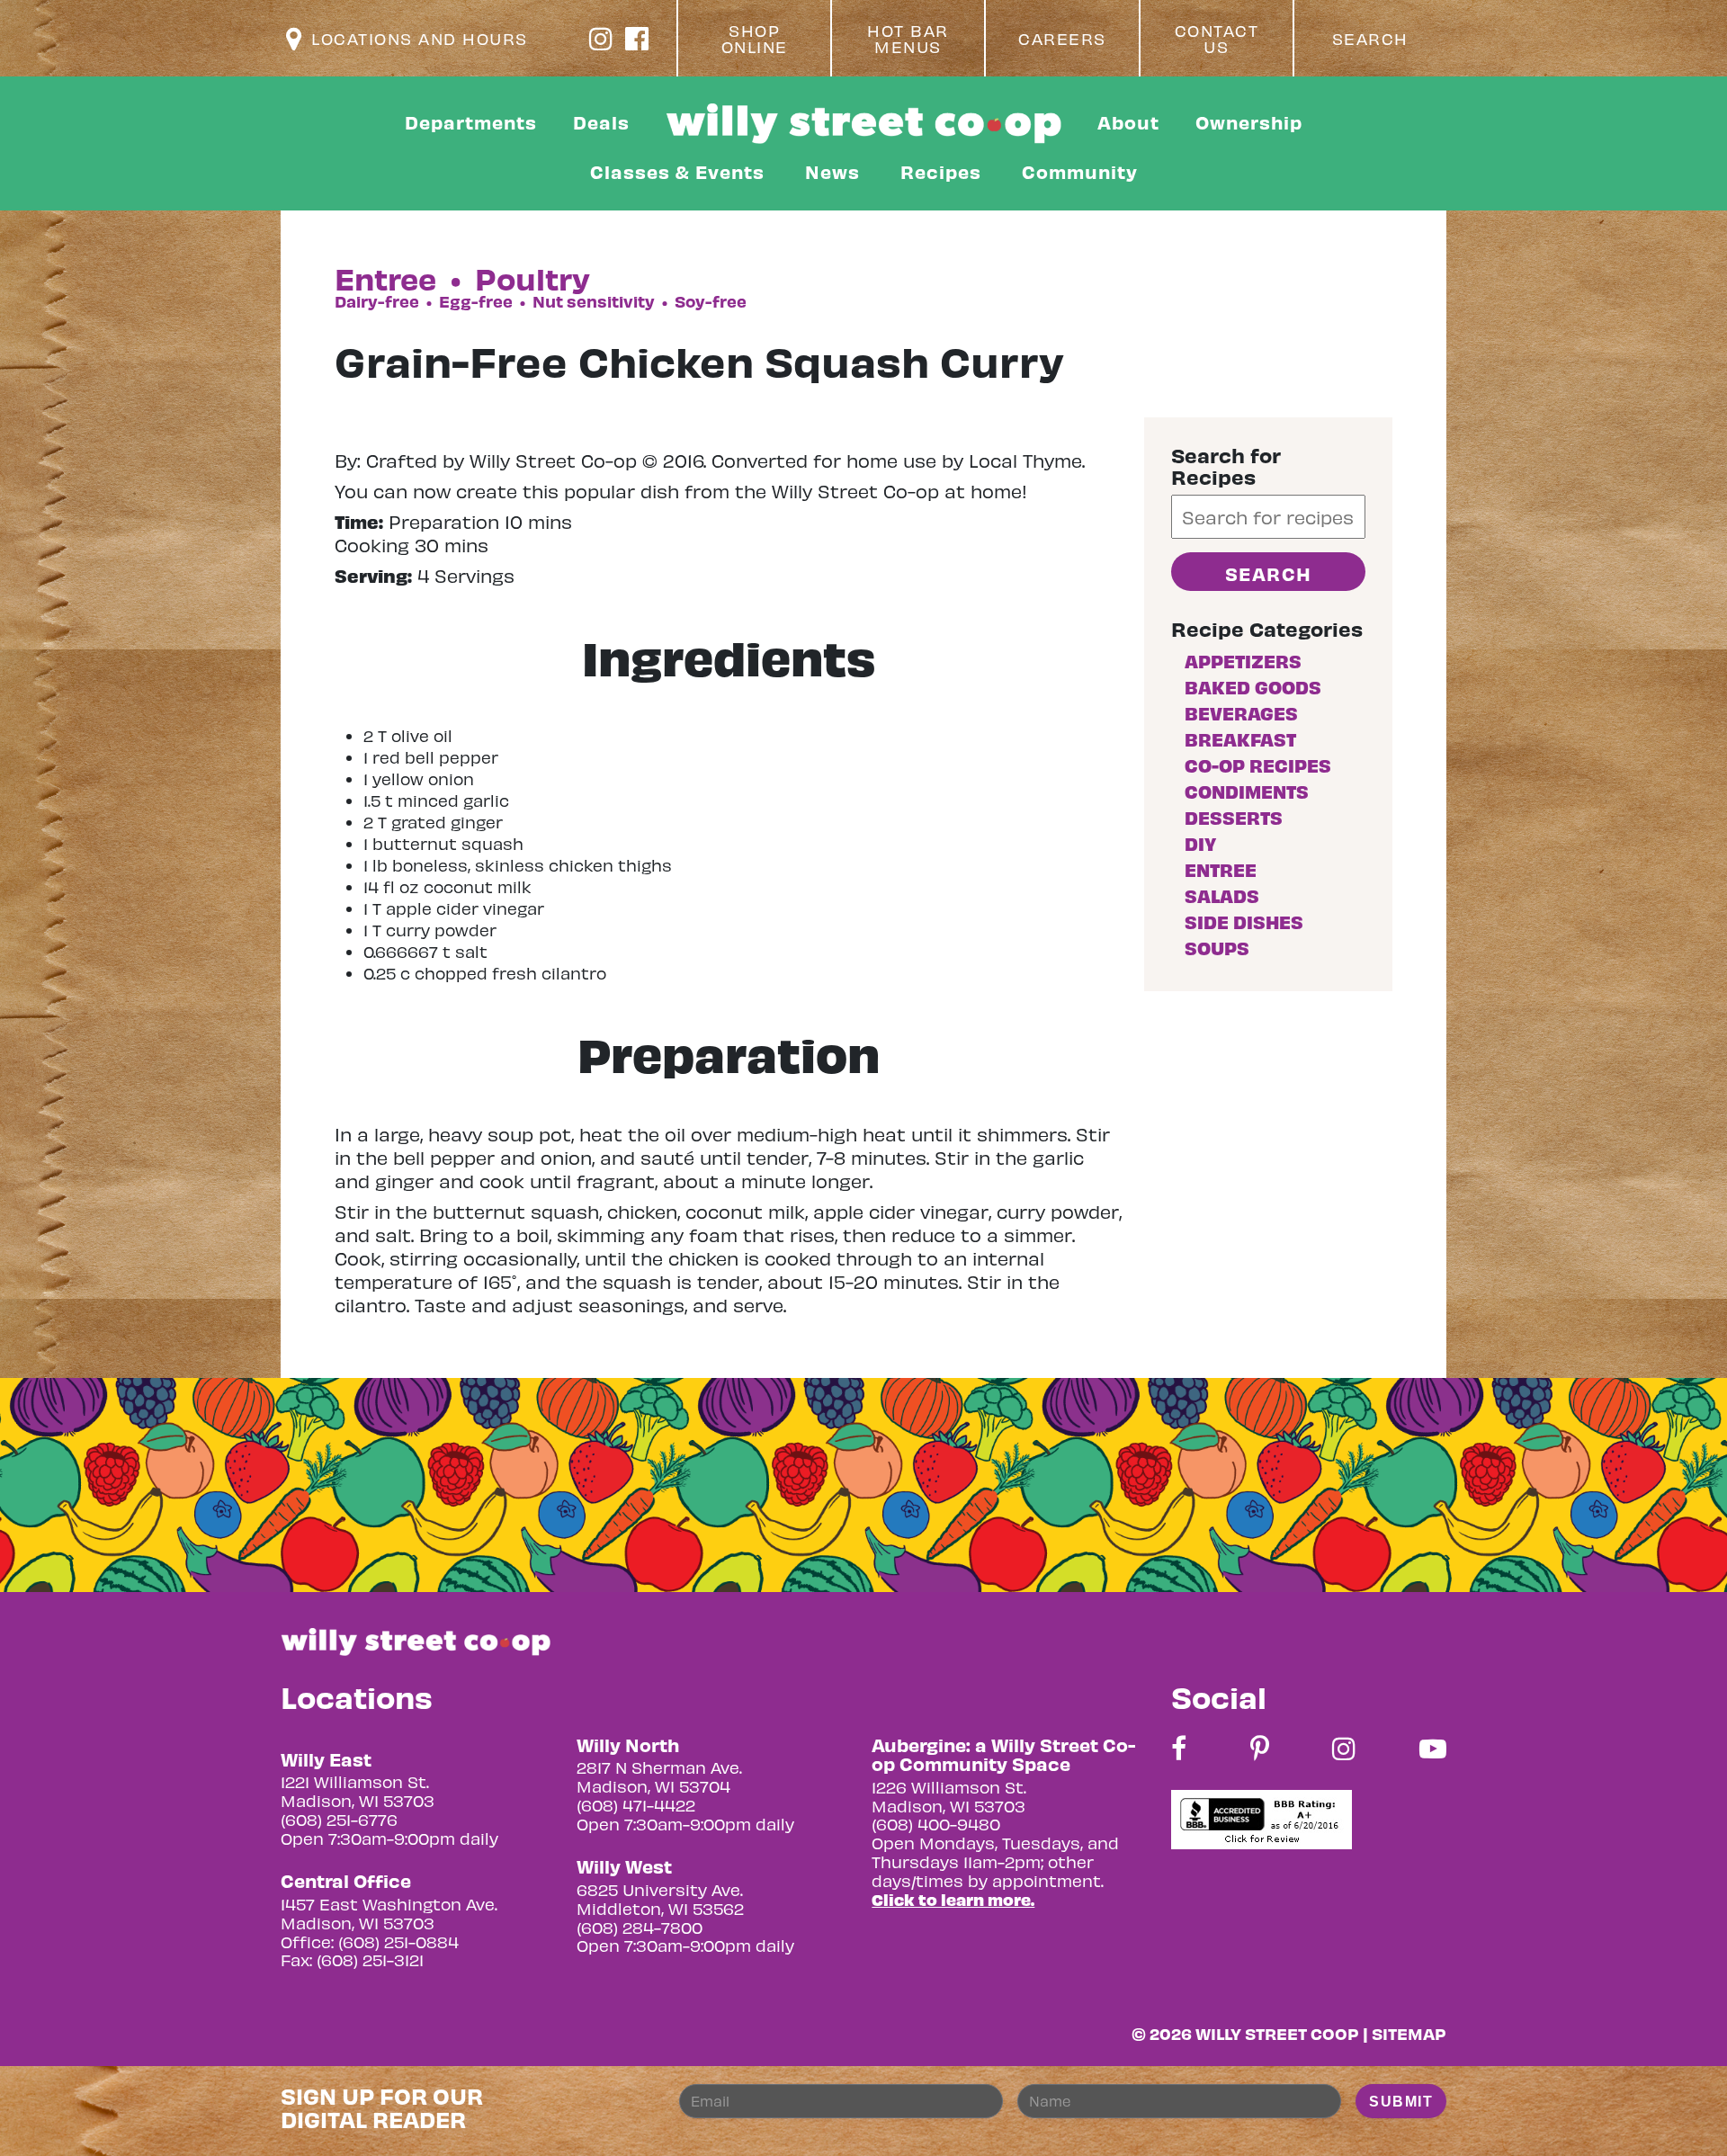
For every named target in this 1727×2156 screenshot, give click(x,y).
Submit (1401, 2102)
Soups (1217, 948)
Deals (601, 122)
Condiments (1247, 791)
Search (1370, 39)
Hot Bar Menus (908, 39)
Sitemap (1409, 2033)
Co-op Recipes (1258, 765)
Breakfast (1240, 739)
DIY (1200, 843)
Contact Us (1217, 39)
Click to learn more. (953, 1899)
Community (1080, 171)
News (832, 171)
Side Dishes (1244, 921)
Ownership (1249, 122)
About (1128, 122)
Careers (1062, 39)
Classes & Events (677, 171)
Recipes (941, 171)
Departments (471, 122)
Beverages (1241, 713)
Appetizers (1243, 661)
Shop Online (755, 39)
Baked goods (1253, 687)
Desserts (1234, 817)
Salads (1222, 895)
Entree (1221, 869)
